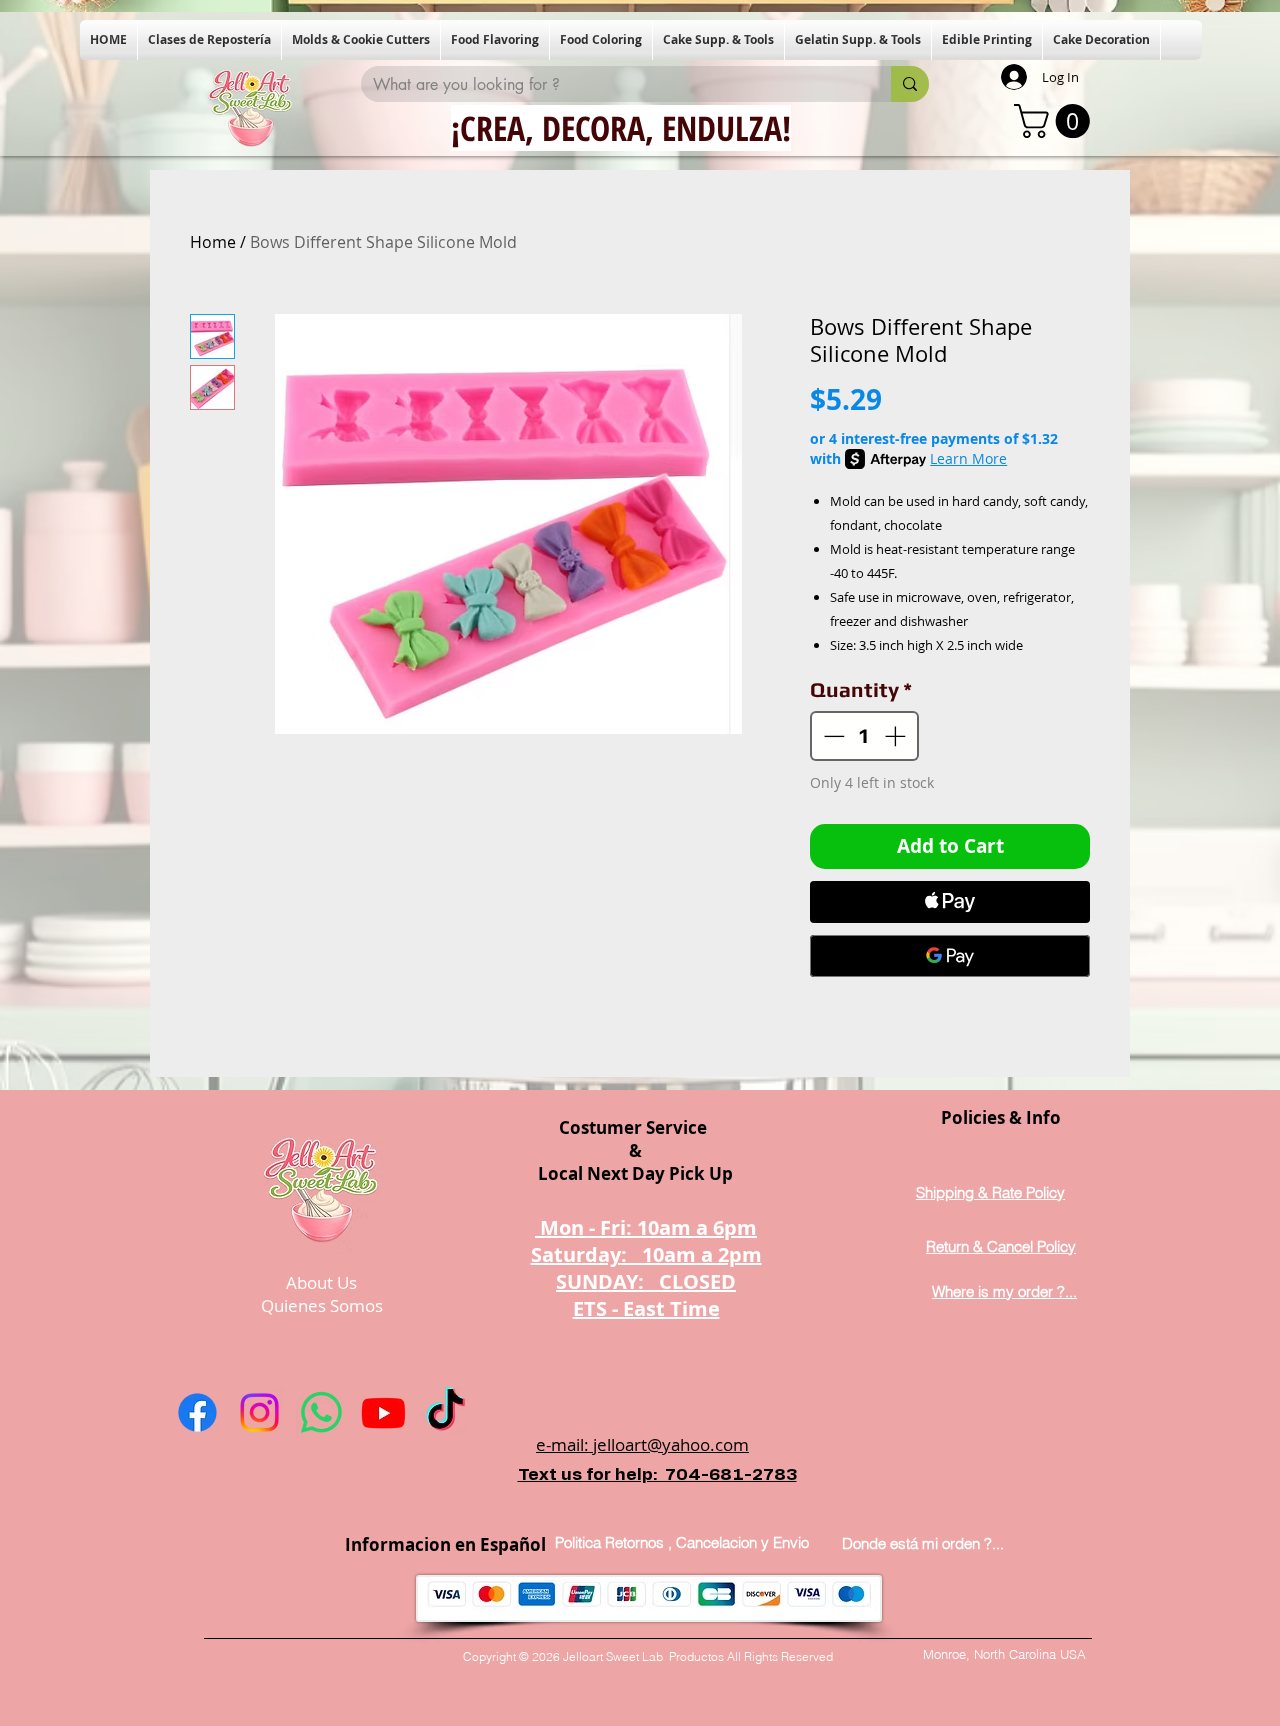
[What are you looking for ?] (910, 84)
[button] (209, 40)
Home (213, 242)
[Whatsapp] (321, 1412)
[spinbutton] (865, 736)
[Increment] (897, 736)
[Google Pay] (950, 956)
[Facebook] (197, 1412)
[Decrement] (832, 736)
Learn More (968, 458)
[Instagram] (259, 1412)
